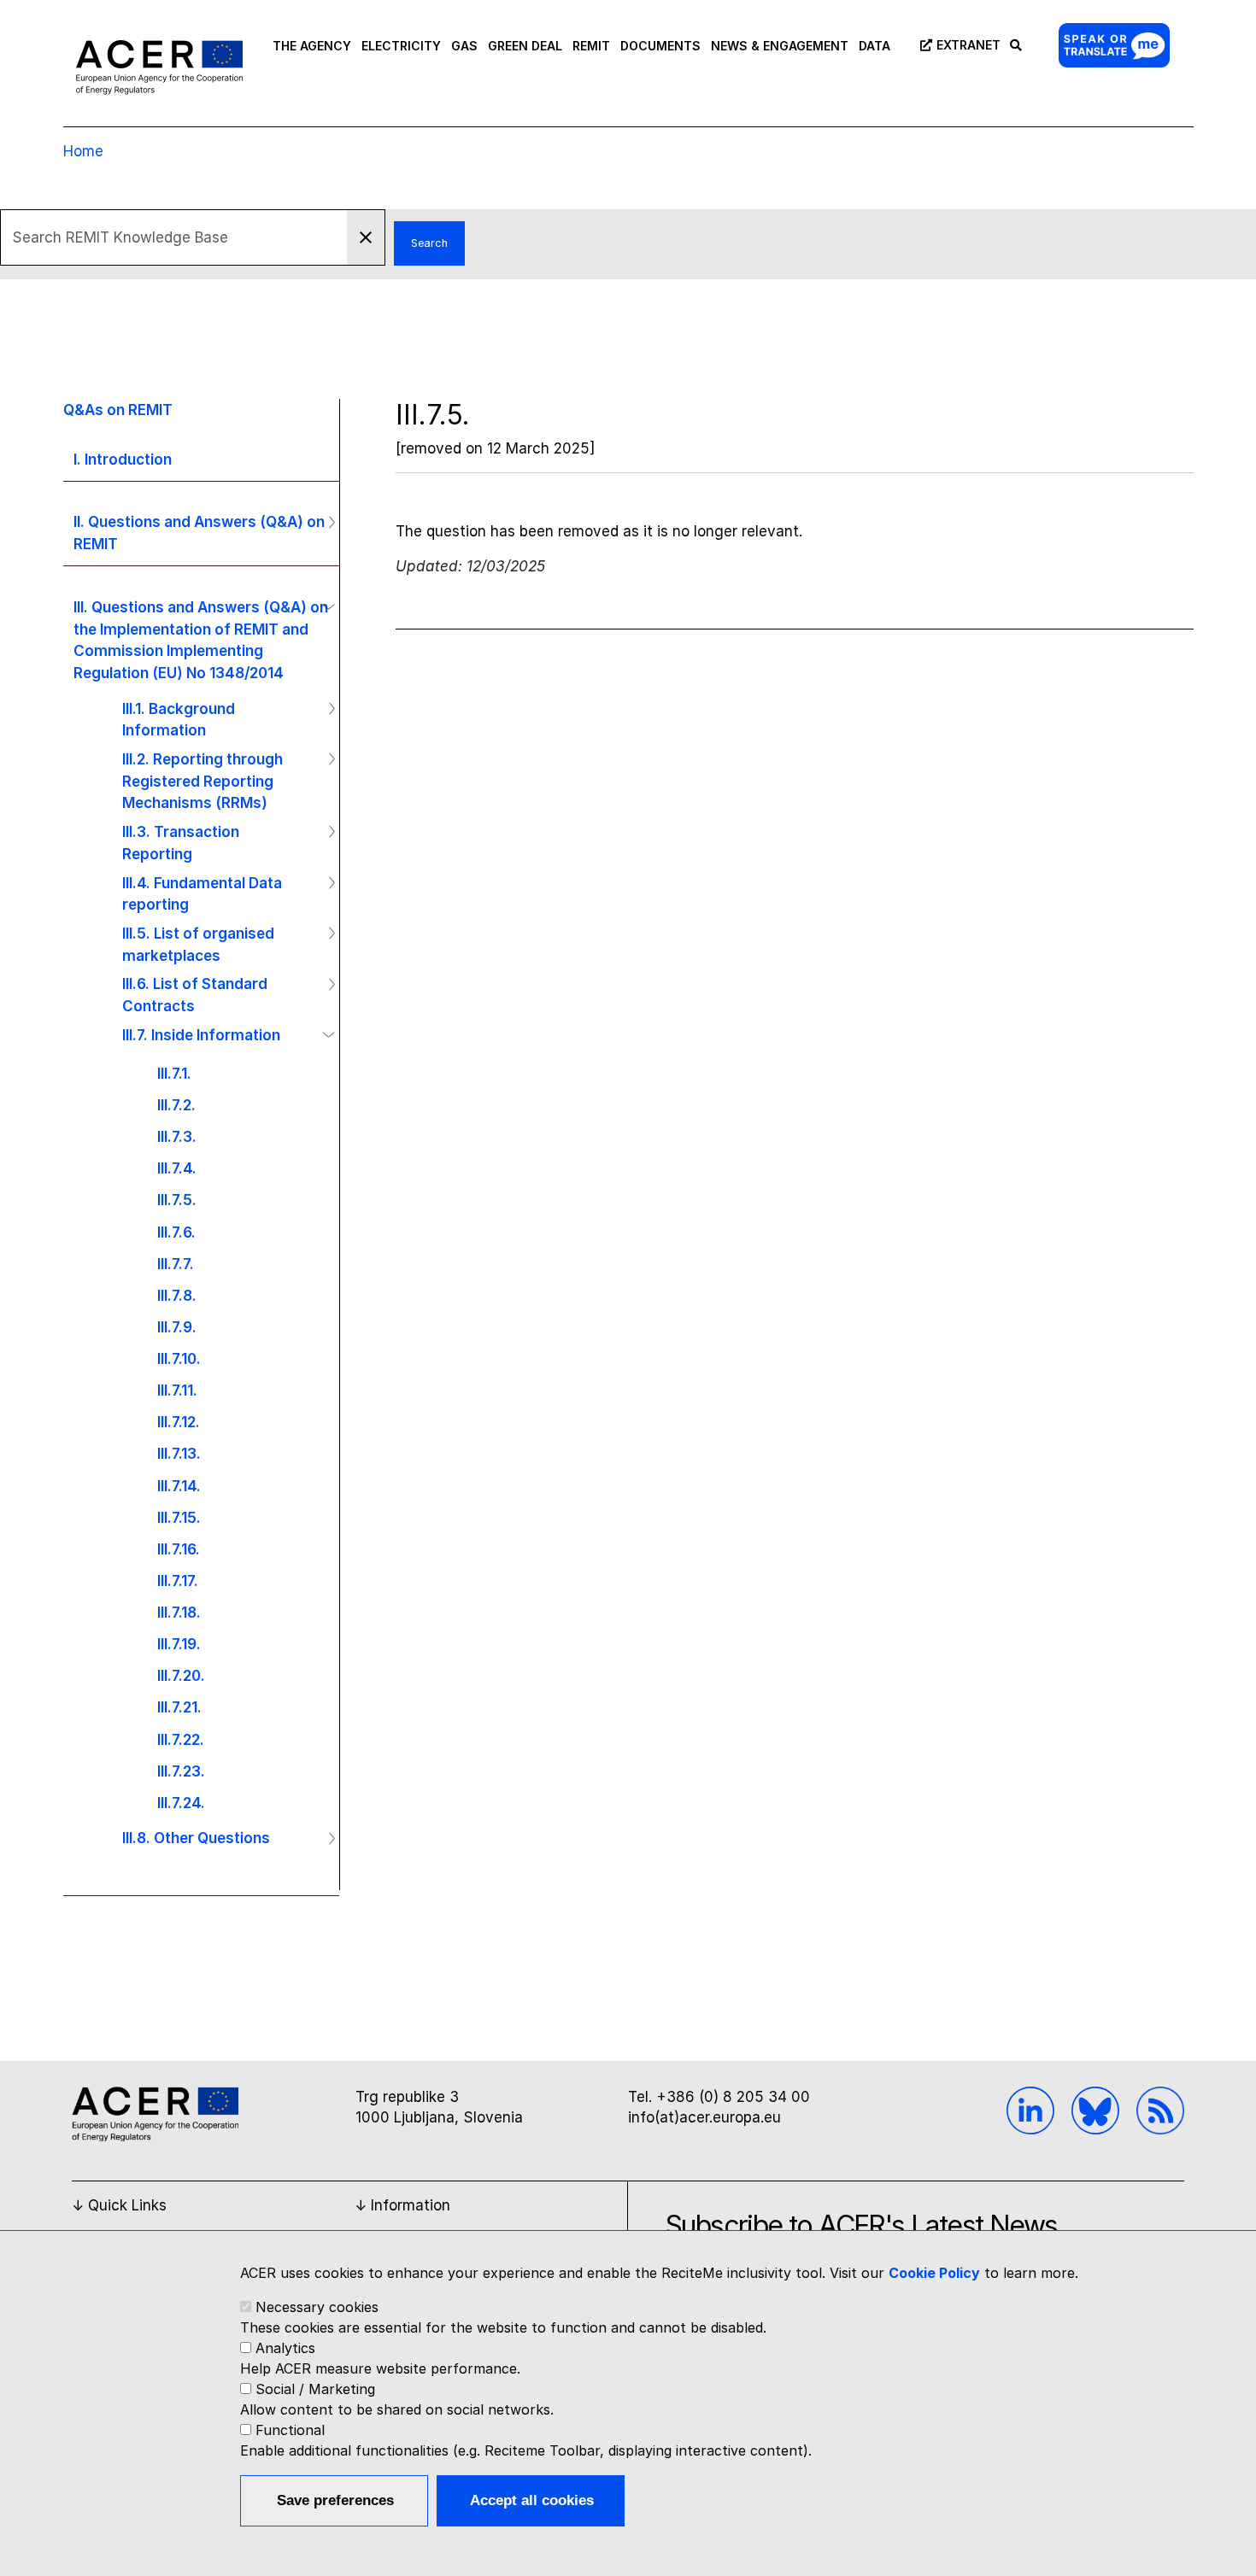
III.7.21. (179, 1707)
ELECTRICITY (401, 46)
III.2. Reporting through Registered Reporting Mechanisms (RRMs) (202, 781)
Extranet (968, 45)
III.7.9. (177, 1327)
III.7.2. (176, 1105)
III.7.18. (179, 1612)
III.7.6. (176, 1232)
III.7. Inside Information (201, 1035)
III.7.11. (177, 1390)
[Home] (159, 67)
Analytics (285, 2348)
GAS (464, 46)
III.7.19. (179, 1644)
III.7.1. (174, 1073)
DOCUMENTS (660, 46)
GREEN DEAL (525, 46)
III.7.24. (181, 1803)
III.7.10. (179, 1358)
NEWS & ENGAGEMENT (780, 46)
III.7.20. (181, 1675)
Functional (290, 2430)
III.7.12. (179, 1422)
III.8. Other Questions (196, 1838)
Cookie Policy (934, 2273)
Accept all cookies (532, 2500)
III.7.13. (179, 1453)
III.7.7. (176, 1264)
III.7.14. (179, 1486)
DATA (875, 46)
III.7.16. (179, 1549)
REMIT (591, 46)
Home (83, 151)
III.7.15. (179, 1517)
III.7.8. (177, 1295)
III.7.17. (178, 1581)
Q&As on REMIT (118, 410)
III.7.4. (177, 1168)
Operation (325, 522)
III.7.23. (181, 1771)
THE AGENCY (312, 46)
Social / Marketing (315, 2389)
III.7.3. (177, 1136)
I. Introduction (123, 459)
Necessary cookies (317, 2307)
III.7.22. (181, 1739)
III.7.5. (177, 1200)
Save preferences (335, 2500)
